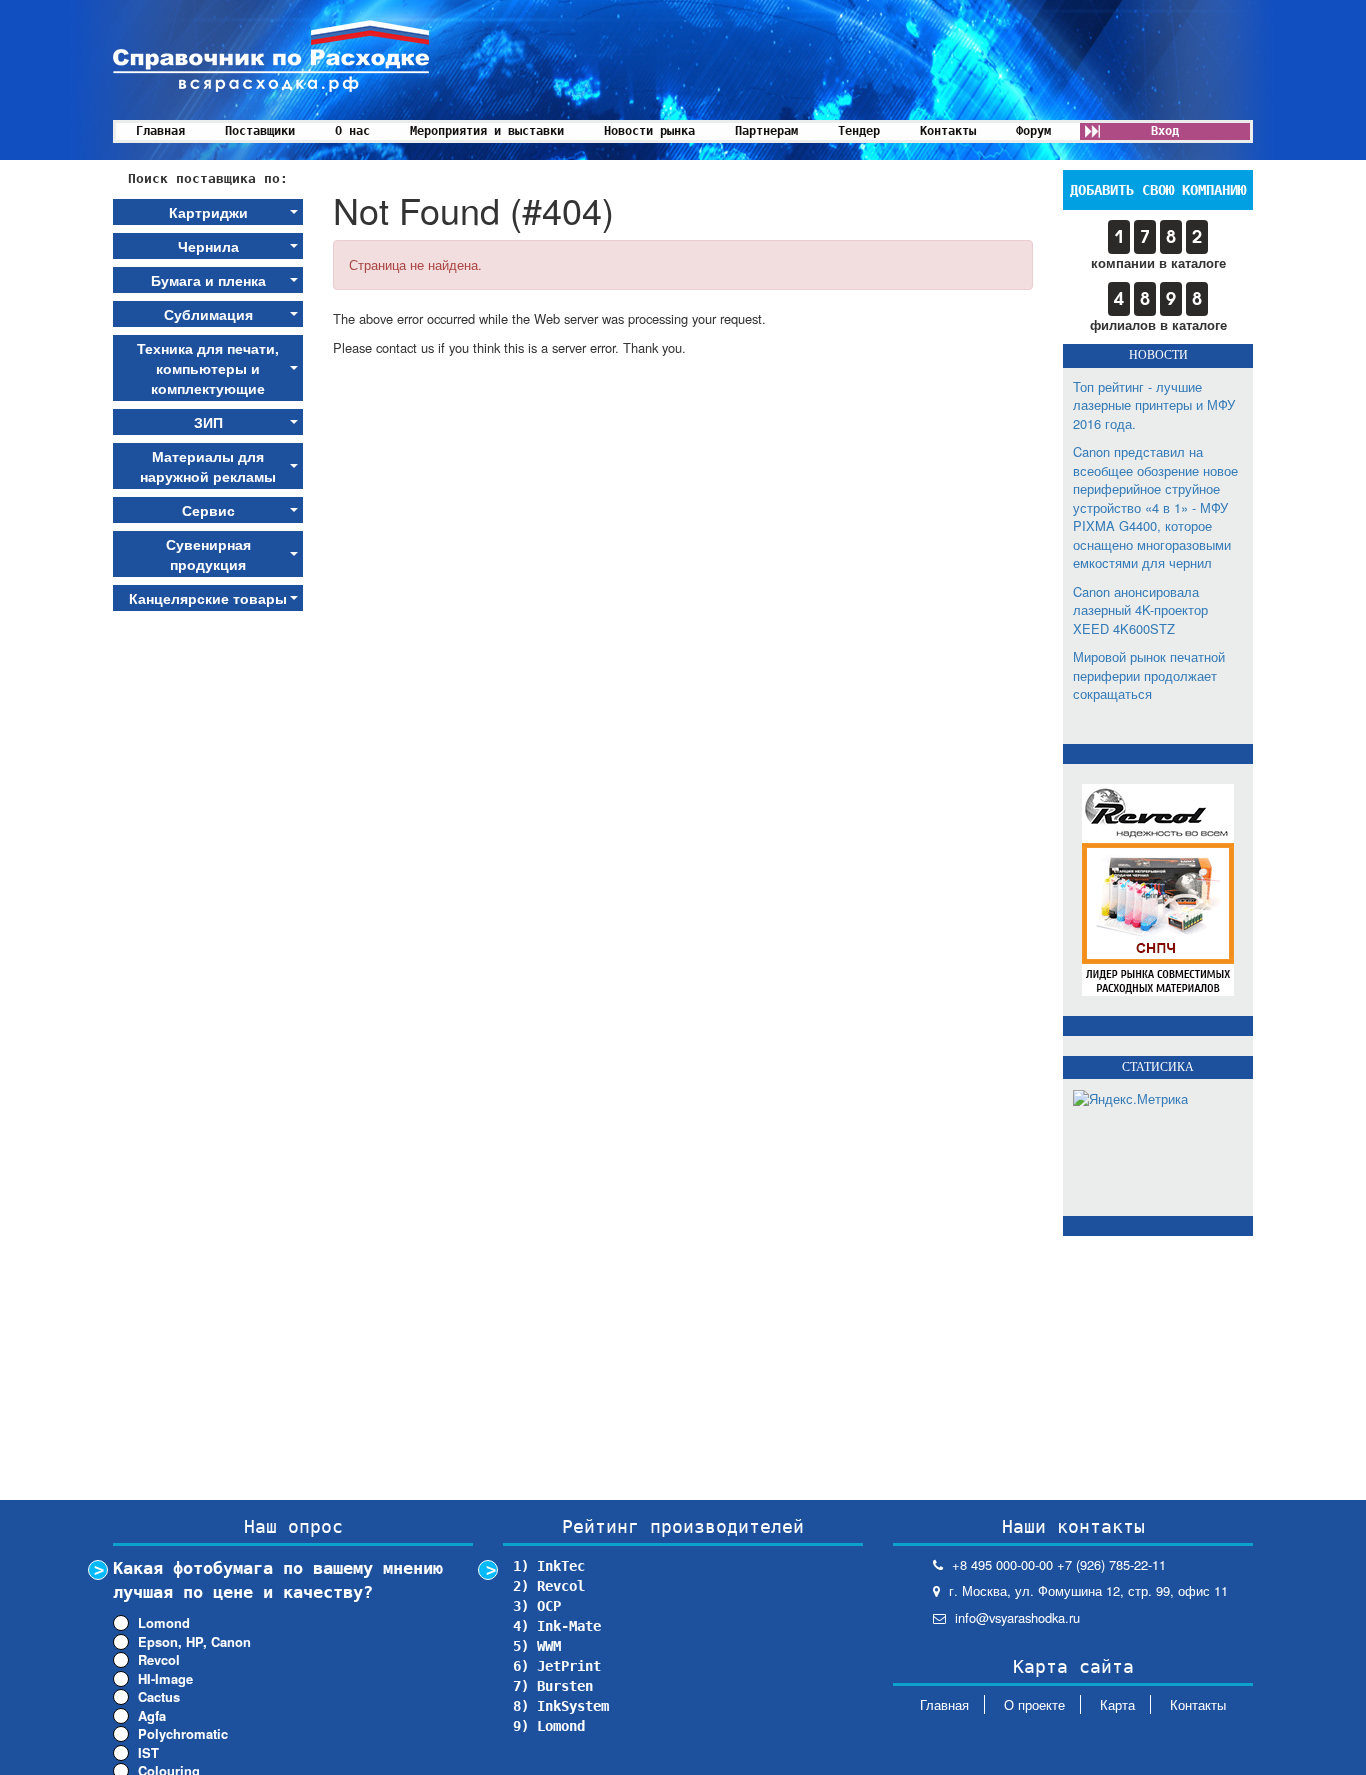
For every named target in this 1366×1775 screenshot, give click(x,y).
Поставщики (260, 131)
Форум (1033, 131)
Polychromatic (183, 1734)
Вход (1165, 131)
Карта (1117, 1704)
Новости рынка (649, 131)
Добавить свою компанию (1158, 190)
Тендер (859, 131)
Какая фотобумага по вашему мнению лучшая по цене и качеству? (278, 1580)
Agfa (152, 1716)
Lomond (164, 1623)
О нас (352, 131)
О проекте (1034, 1704)
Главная (160, 131)
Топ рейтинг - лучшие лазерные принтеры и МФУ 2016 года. (1154, 405)
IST (148, 1753)
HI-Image (165, 1679)
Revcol (159, 1660)
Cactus (159, 1697)
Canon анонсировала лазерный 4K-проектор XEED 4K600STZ (1140, 610)
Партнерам (766, 131)
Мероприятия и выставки (487, 131)
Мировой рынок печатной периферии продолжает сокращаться (1149, 675)
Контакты (948, 131)
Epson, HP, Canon (194, 1642)
